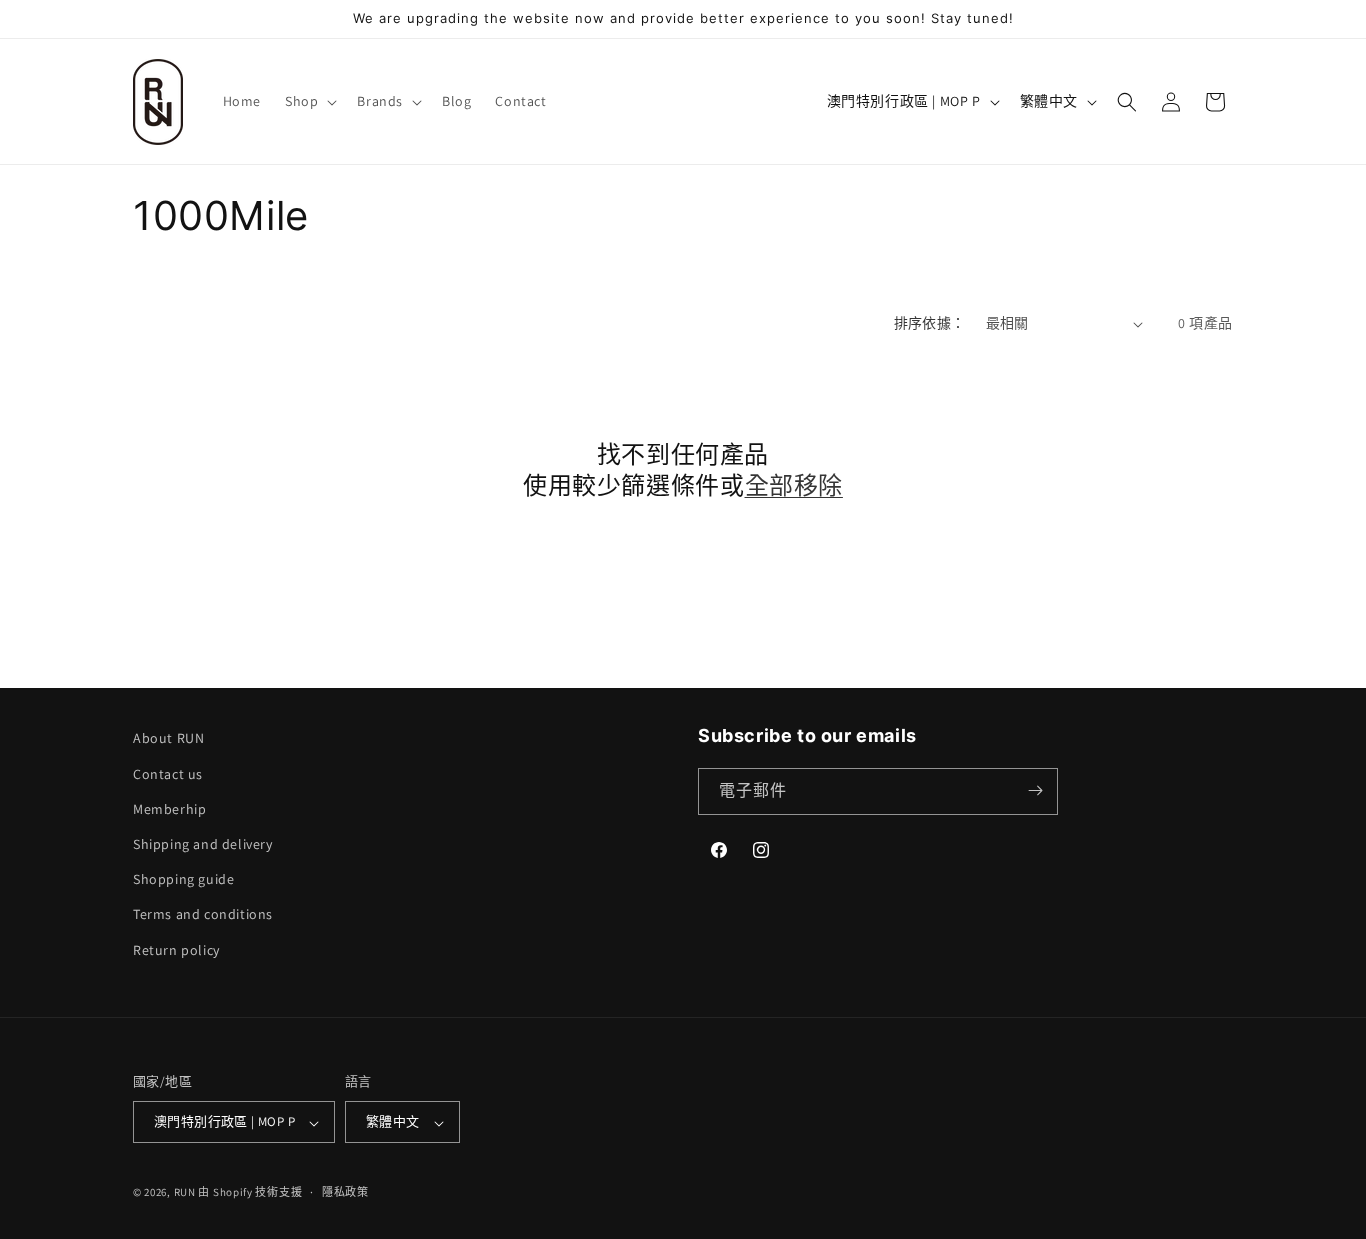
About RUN (168, 738)
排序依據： (930, 323)
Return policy (176, 949)
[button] (309, 101)
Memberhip (169, 808)
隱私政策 (345, 1192)
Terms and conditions (203, 914)
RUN (185, 1193)
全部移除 (794, 485)
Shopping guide (183, 879)
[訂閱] (1035, 790)
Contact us (168, 773)
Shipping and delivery (203, 843)
